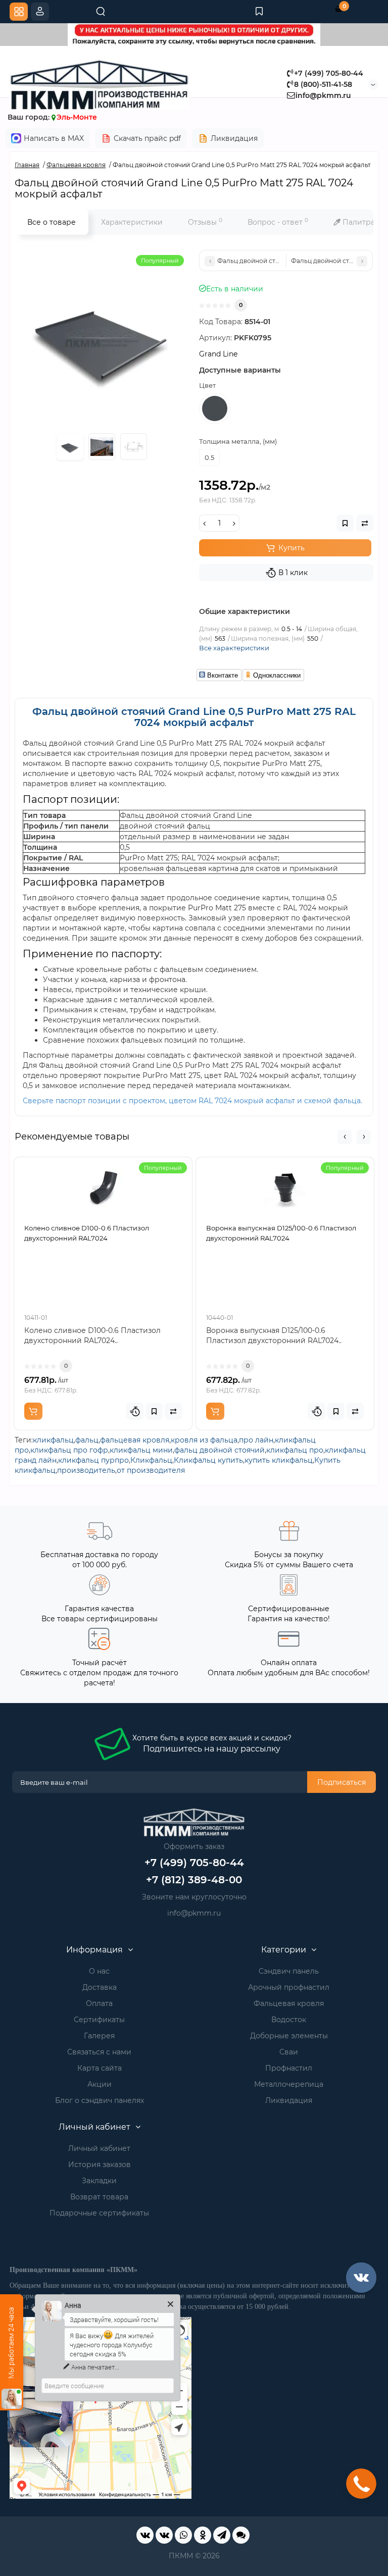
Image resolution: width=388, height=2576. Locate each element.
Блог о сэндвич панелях (100, 2100)
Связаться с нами (99, 2052)
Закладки (99, 2181)
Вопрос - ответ (278, 222)
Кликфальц (151, 1460)
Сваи (289, 2052)
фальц (87, 1440)
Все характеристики (234, 648)
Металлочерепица (289, 2084)
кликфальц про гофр (69, 1450)
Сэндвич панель (289, 1971)
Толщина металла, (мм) (238, 441)
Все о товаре (52, 222)
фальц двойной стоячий (220, 1450)
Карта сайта (100, 2068)
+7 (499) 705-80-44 (329, 73)
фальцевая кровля (135, 1440)
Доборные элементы (289, 2036)
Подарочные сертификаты (99, 2213)
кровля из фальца (204, 1440)
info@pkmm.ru (323, 95)
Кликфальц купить (208, 1460)
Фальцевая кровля (289, 2003)
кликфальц (53, 1440)
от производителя (151, 1470)
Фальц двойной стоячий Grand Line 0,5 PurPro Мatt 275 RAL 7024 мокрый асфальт (194, 717)
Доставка (100, 1987)
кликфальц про (295, 1450)
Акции (100, 2084)
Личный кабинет (99, 2148)
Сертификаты (99, 2020)
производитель (86, 1470)
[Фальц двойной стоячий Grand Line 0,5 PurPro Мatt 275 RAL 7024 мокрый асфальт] (102, 337)
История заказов (100, 2165)
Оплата (99, 2003)
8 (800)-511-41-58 (323, 84)
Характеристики (132, 222)
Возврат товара (99, 2197)
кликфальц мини (141, 1450)
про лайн (256, 1440)
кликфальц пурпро (93, 1460)
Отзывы (205, 222)
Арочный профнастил (289, 1987)
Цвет (207, 385)
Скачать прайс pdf (147, 138)
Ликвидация (234, 138)
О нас (99, 1971)
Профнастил (289, 2068)
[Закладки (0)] (259, 12)
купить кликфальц (279, 1460)
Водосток (289, 2020)
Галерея (99, 2036)
